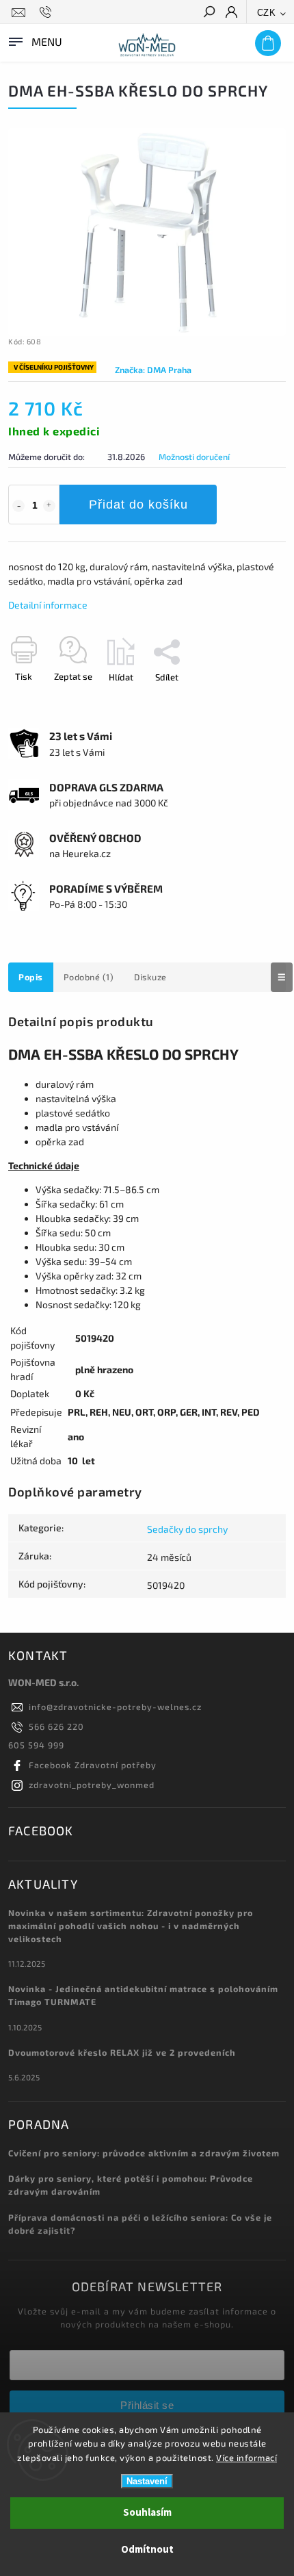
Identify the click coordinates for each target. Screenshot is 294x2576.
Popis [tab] (31, 977)
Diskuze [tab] (150, 977)
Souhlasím (147, 2513)
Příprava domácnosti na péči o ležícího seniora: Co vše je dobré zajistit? (140, 2224)
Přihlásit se (147, 2405)
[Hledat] (209, 13)
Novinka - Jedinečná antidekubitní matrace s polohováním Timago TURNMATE (143, 1995)
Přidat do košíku (138, 505)
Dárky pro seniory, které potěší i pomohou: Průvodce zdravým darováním (131, 2185)
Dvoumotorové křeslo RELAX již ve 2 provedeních (122, 2052)
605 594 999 (36, 1745)
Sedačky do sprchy (187, 1529)
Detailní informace (48, 605)
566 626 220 (56, 1726)
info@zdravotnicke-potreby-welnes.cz (115, 1707)
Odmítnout (147, 2550)
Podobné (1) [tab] (89, 977)
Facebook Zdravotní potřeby (93, 1765)
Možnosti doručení (194, 457)
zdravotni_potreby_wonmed (92, 1785)
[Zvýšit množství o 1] (49, 506)
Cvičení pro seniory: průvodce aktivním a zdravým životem (144, 2153)
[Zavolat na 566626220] (48, 12)
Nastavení (147, 2481)
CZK (267, 13)
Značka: (153, 370)
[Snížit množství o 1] (18, 506)
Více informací (246, 2458)
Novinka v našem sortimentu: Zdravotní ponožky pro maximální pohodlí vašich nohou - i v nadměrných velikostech (131, 1926)
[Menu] (34, 40)
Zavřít (252, 701)
